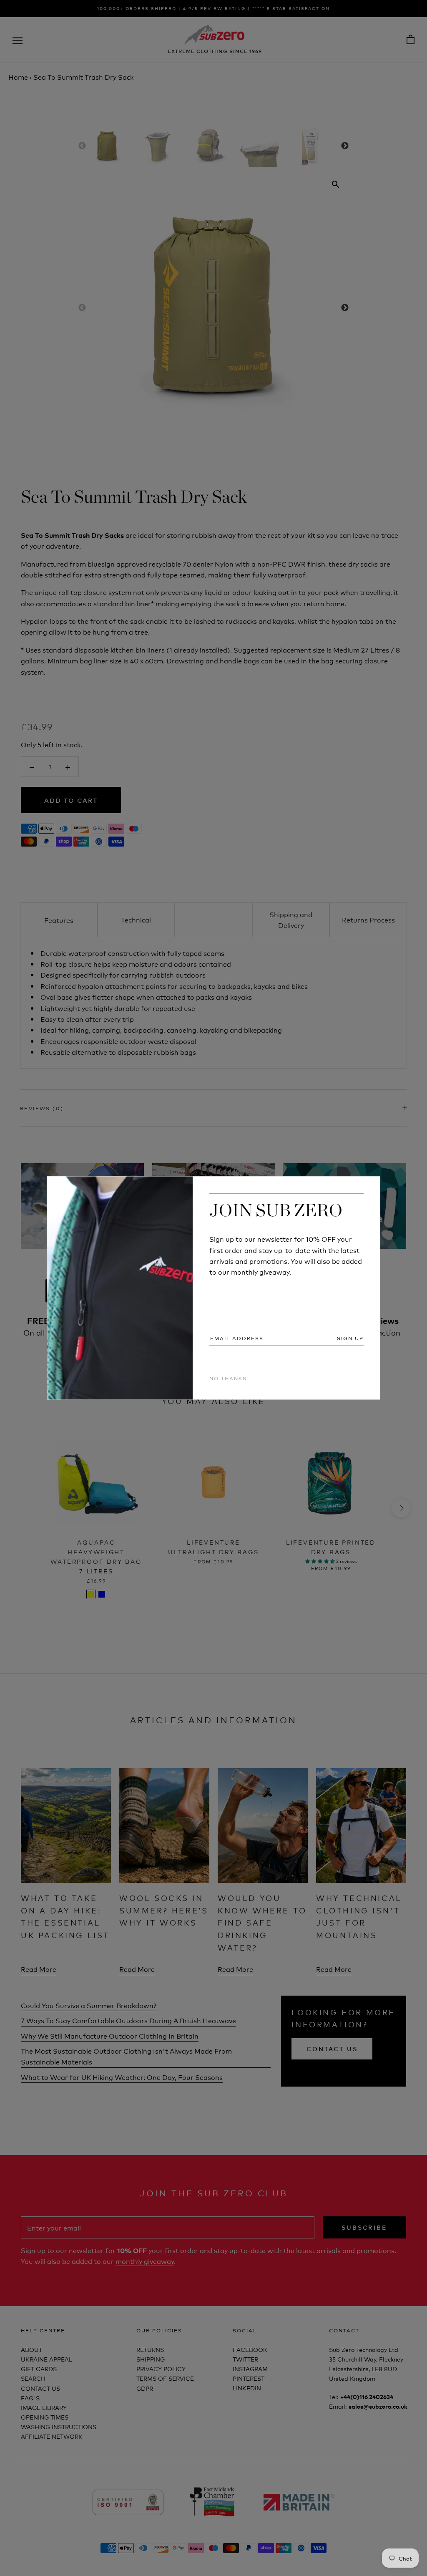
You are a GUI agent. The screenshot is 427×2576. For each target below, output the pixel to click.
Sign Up (350, 1338)
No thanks (228, 1378)
